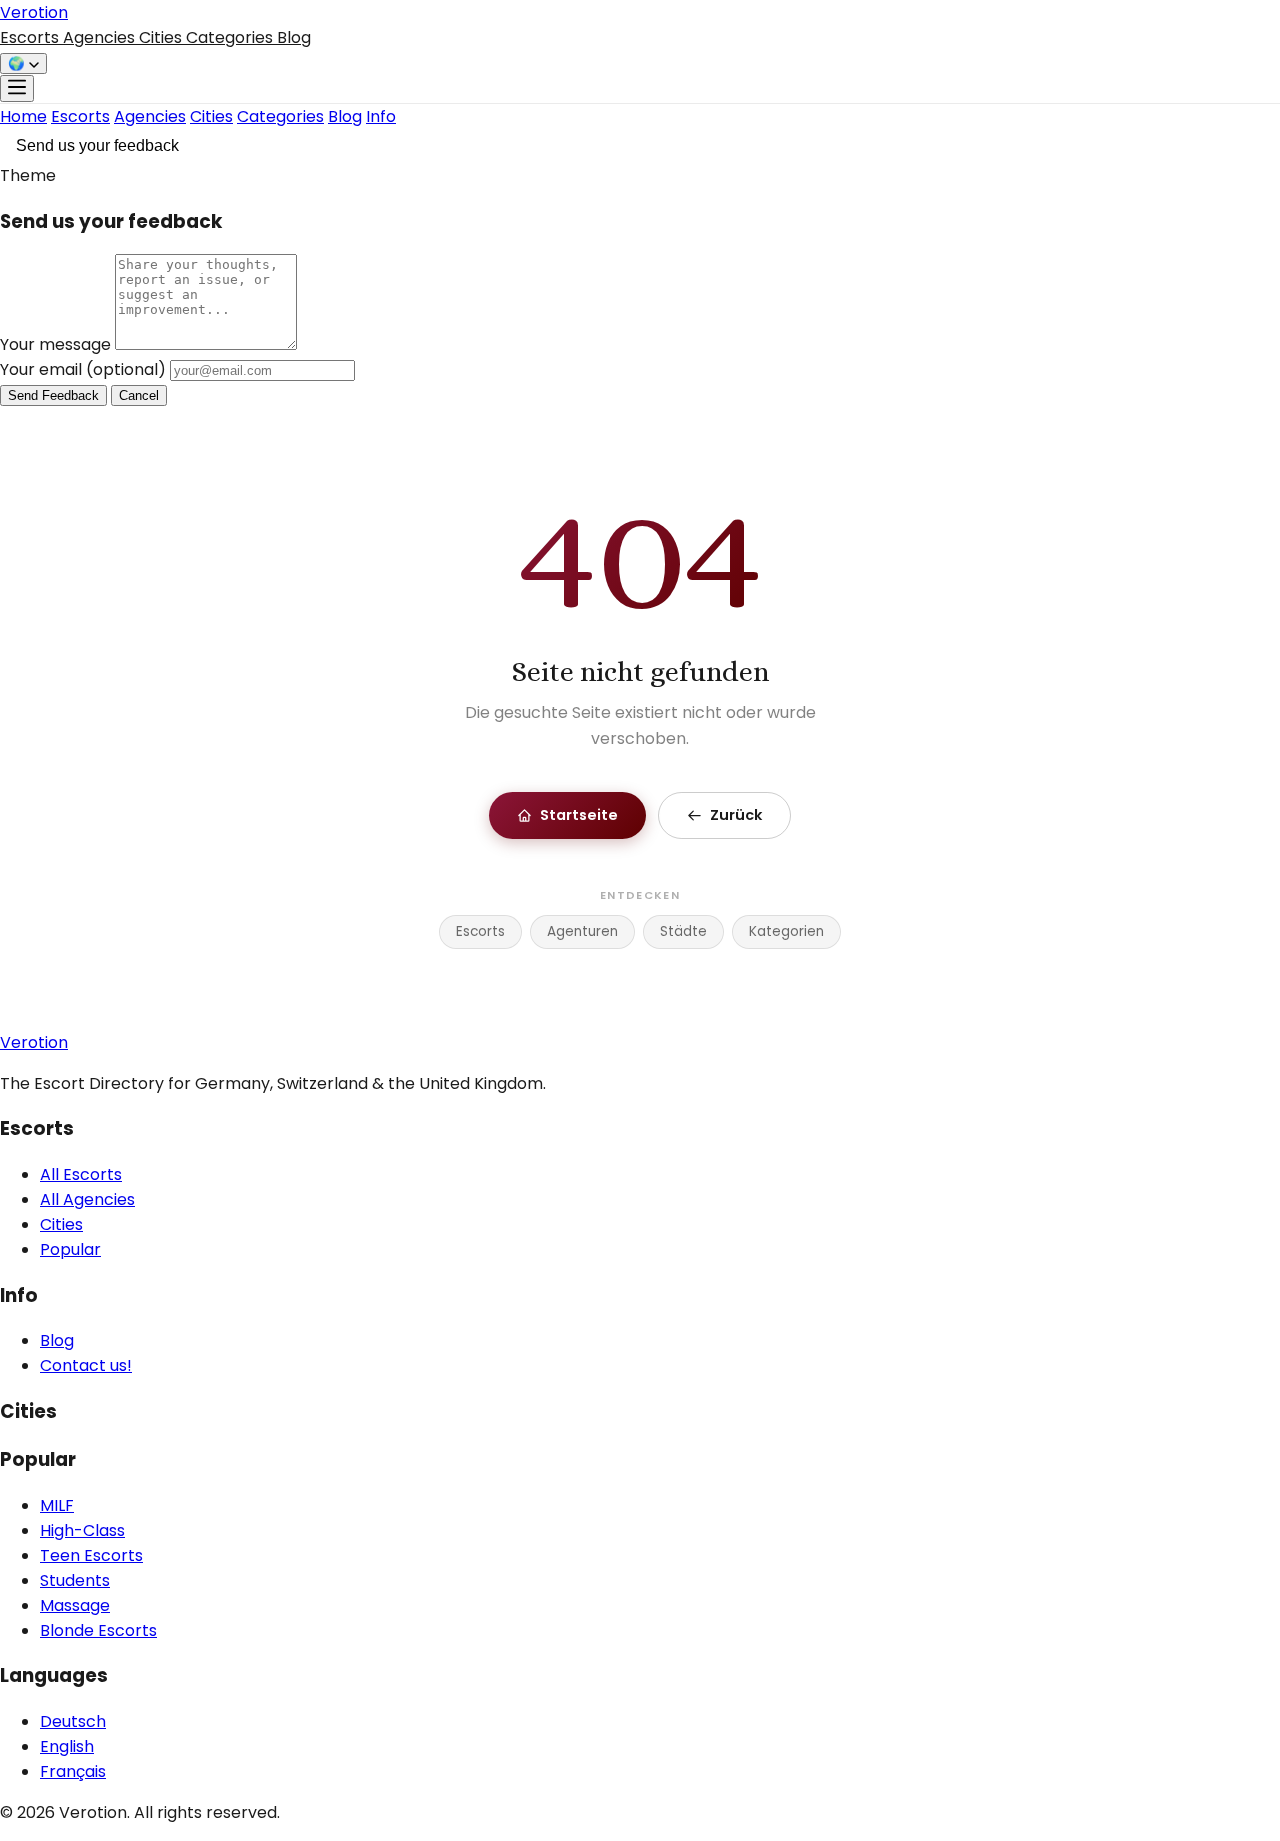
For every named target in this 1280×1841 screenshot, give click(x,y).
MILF (57, 1505)
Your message (57, 344)
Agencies (101, 37)
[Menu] (17, 88)
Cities (162, 37)
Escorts (31, 37)
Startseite (579, 815)
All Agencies (87, 1199)
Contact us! (86, 1365)
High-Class (82, 1530)
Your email (83, 369)
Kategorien (786, 931)
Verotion (34, 12)
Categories (231, 37)
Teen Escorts (91, 1555)
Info (381, 116)
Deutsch (73, 1721)
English (67, 1746)
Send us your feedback (97, 145)
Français (73, 1771)
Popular (70, 1249)
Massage (75, 1605)
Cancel (139, 395)
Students (75, 1580)
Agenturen (582, 931)
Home (23, 116)
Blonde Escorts (98, 1630)
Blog (294, 37)
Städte (683, 931)
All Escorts (81, 1174)
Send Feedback (53, 395)
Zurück (736, 815)
